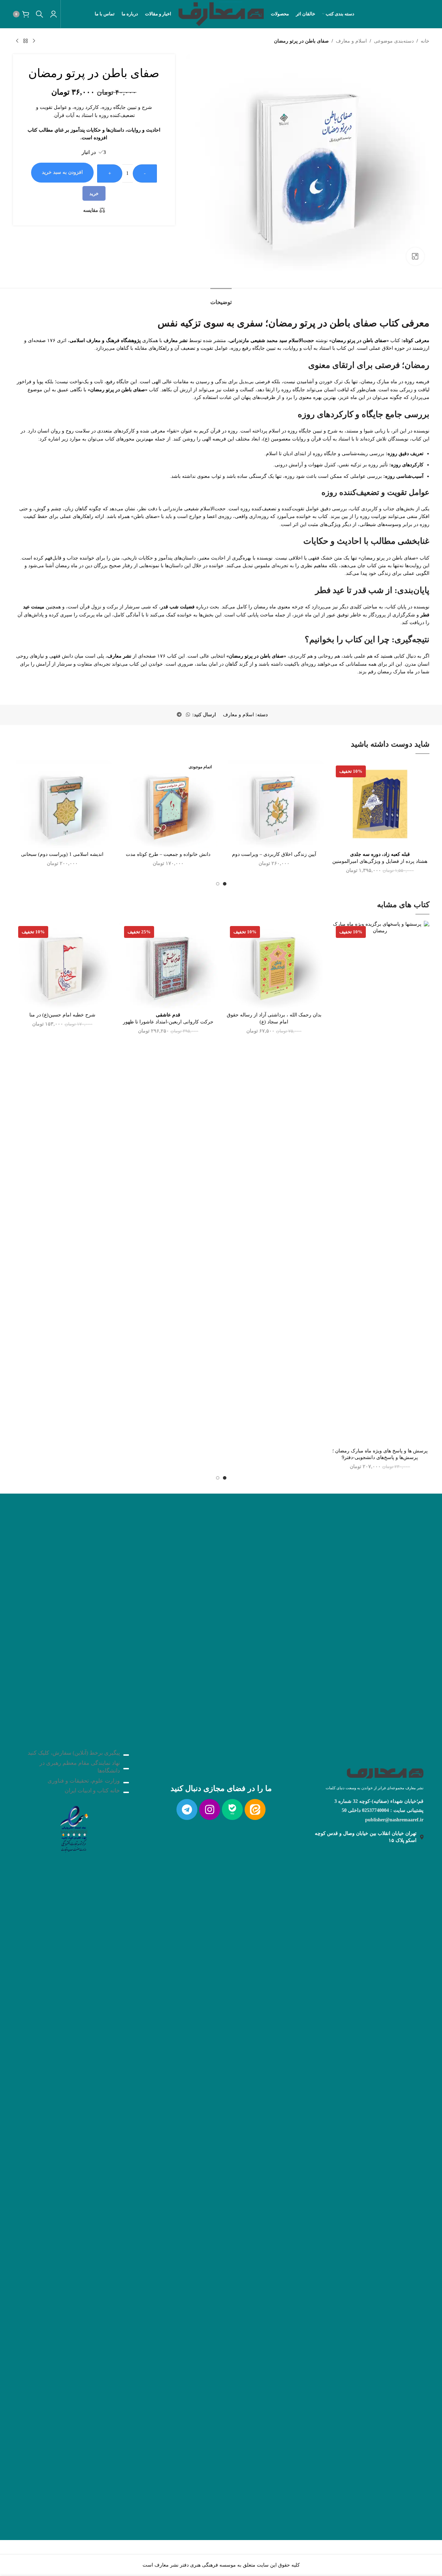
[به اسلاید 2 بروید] (218, 884)
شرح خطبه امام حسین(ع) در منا (62, 1015)
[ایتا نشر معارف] (255, 1809)
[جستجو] (39, 14)
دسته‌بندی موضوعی (394, 41)
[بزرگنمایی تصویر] (415, 256)
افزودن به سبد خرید (62, 172)
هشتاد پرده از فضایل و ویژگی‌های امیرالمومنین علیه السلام (380, 861)
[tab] (221, 299)
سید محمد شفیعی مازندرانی (258, 340)
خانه (425, 41)
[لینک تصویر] (74, 1827)
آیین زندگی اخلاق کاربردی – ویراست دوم (274, 854)
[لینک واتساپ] (188, 715)
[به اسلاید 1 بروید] (225, 884)
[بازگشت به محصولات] (26, 41)
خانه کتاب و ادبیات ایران (92, 1790)
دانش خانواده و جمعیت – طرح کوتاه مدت (168, 854)
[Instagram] (210, 1809)
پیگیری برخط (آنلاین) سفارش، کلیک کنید (74, 1753)
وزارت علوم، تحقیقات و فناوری (84, 1781)
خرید (94, 194)
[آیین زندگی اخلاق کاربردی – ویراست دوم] (274, 804)
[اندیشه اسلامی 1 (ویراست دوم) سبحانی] (62, 804)
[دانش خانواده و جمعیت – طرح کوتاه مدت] (168, 804)
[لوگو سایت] (221, 13)
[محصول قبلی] (34, 41)
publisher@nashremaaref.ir (394, 1820)
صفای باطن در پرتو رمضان (256, 656)
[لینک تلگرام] (179, 715)
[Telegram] (187, 1809)
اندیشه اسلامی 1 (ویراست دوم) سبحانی (62, 854)
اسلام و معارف (351, 41)
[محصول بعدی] (17, 41)
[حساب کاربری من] (53, 14)
